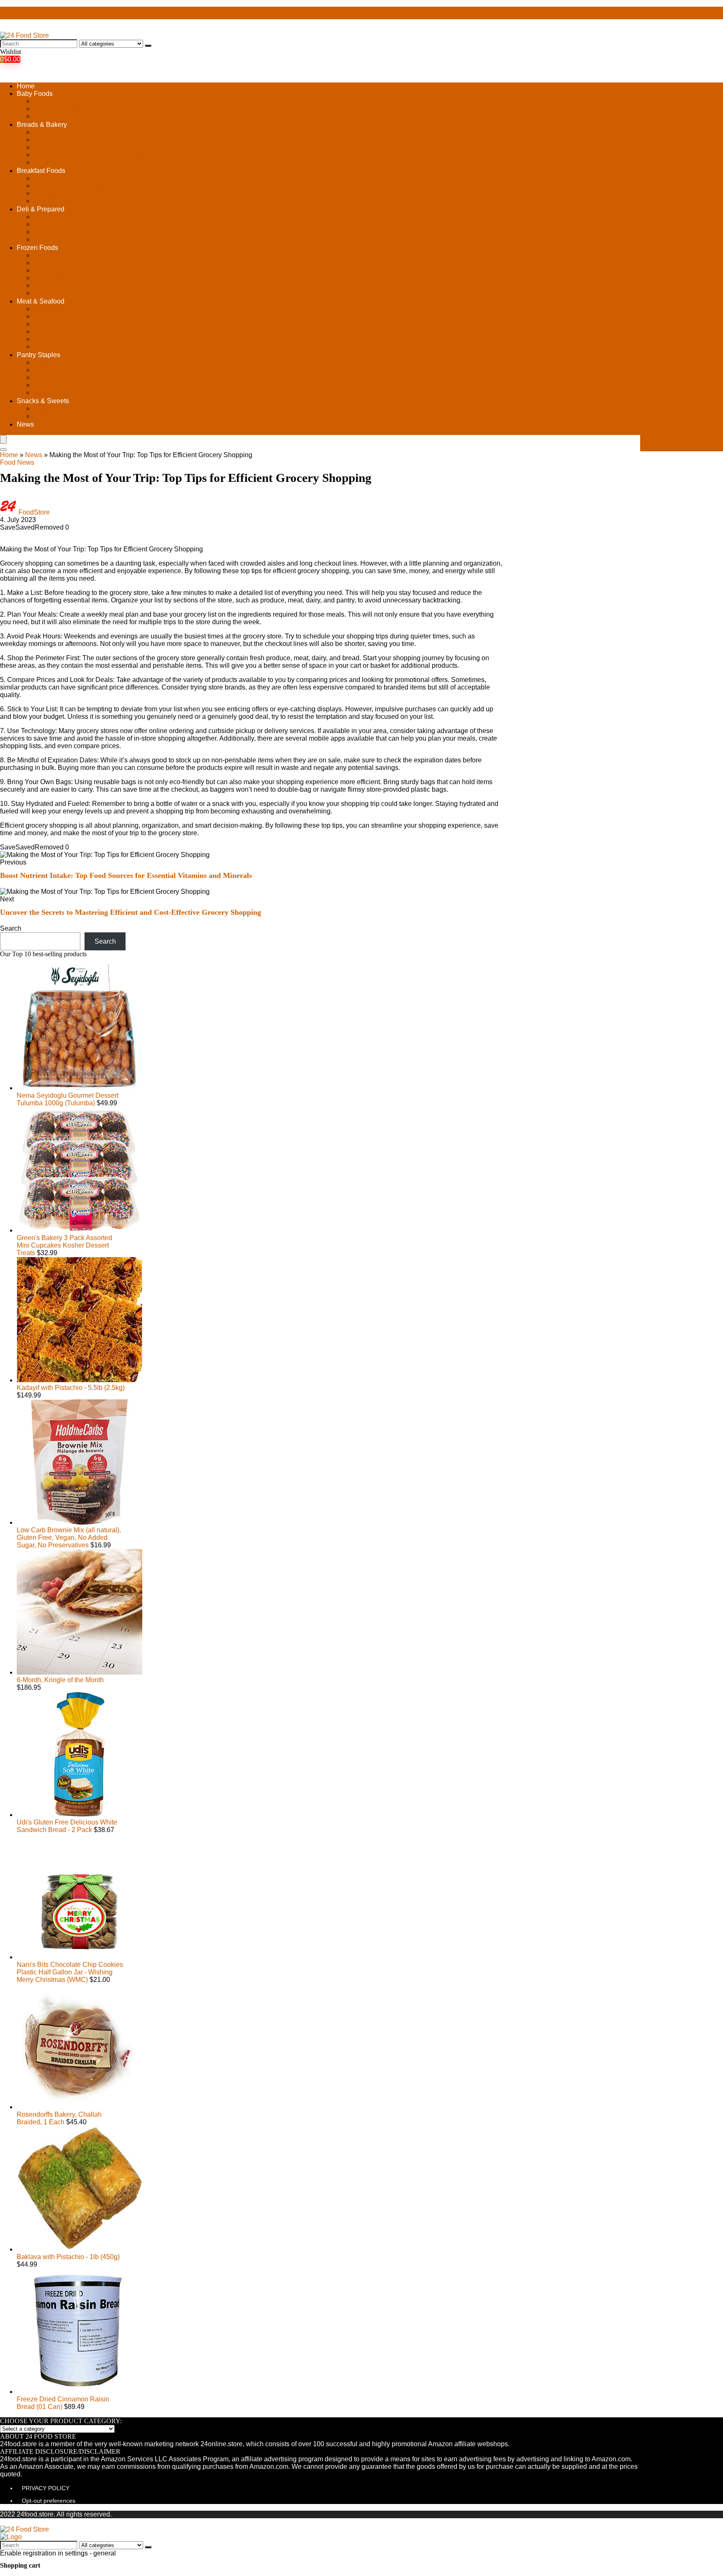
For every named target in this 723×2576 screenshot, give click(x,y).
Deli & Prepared (41, 209)
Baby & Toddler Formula (69, 116)
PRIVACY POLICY (46, 2488)
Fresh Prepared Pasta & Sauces (81, 232)
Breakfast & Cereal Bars (69, 186)
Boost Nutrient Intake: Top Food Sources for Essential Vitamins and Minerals (126, 875)
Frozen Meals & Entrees (69, 278)
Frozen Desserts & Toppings (76, 263)
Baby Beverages (58, 101)
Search (11, 928)
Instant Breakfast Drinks (69, 193)
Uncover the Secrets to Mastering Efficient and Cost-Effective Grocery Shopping (131, 912)
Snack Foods (53, 416)
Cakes (43, 147)
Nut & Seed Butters (62, 385)
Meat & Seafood (41, 301)
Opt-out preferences (49, 2501)
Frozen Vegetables (62, 293)
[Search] (148, 46)
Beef (40, 316)
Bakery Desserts (58, 132)
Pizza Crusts (52, 162)
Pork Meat (49, 339)
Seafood (46, 346)
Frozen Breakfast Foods (69, 255)
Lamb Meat (50, 331)
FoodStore (34, 512)
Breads (44, 140)
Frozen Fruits (53, 270)
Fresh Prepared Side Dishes (76, 239)
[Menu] (3, 439)
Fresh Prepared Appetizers (73, 224)
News (25, 424)
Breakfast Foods (41, 171)
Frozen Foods (37, 248)
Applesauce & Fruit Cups (71, 178)
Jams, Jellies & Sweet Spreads (79, 377)
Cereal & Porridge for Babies (76, 109)
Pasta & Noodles (59, 392)
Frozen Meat (52, 285)
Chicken (46, 324)
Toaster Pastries (57, 201)
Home (26, 86)
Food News (17, 462)
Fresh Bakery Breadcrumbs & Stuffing (89, 155)
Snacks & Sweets (43, 401)
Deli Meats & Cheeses (67, 217)
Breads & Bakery (42, 125)
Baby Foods (35, 94)
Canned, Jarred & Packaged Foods (86, 362)
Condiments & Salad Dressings (80, 370)
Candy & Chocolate (63, 408)
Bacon (43, 309)
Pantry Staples (38, 355)
